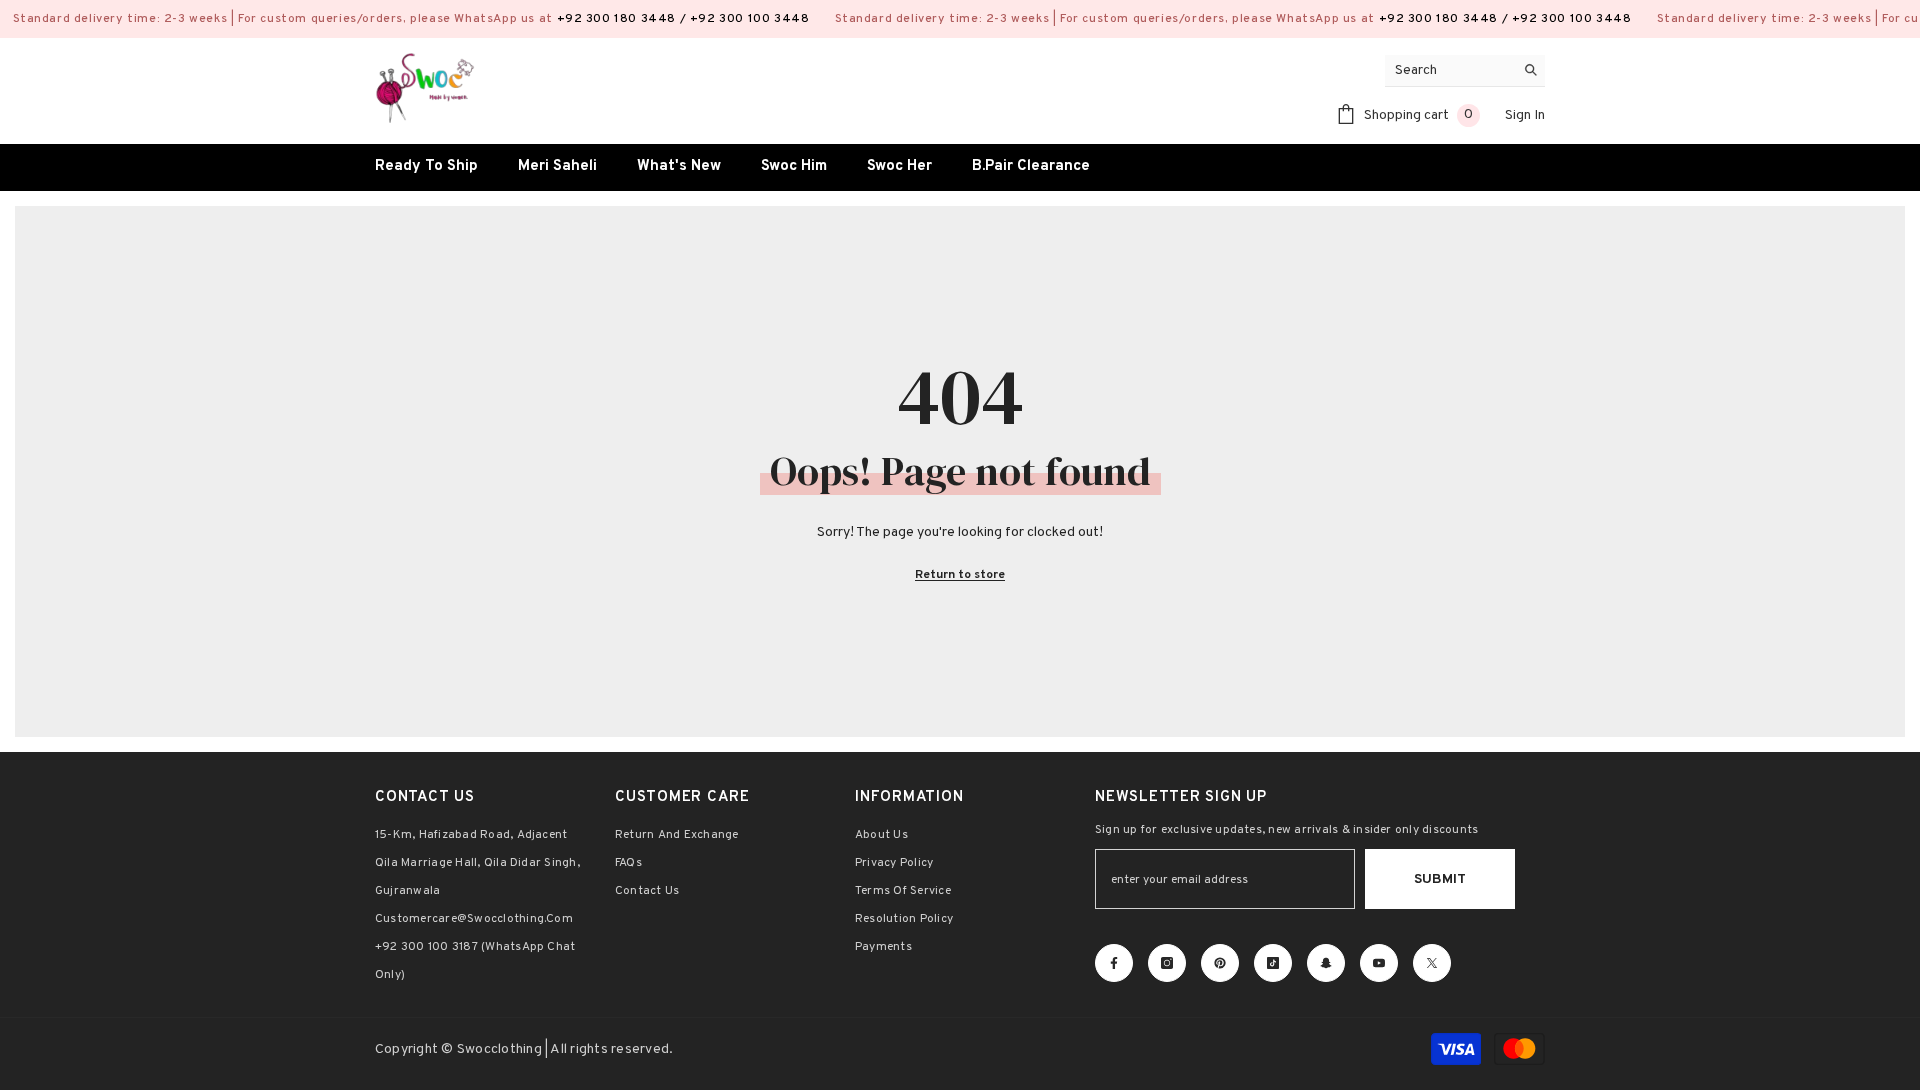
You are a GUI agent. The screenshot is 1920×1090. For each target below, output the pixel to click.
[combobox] (1449, 70)
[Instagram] (1167, 963)
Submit (1440, 879)
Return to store (960, 575)
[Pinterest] (1220, 963)
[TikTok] (1273, 963)
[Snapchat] (1326, 963)
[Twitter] (1432, 963)
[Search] (1465, 71)
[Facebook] (1114, 963)
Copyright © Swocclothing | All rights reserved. (524, 1049)
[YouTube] (1379, 963)
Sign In (1525, 115)
